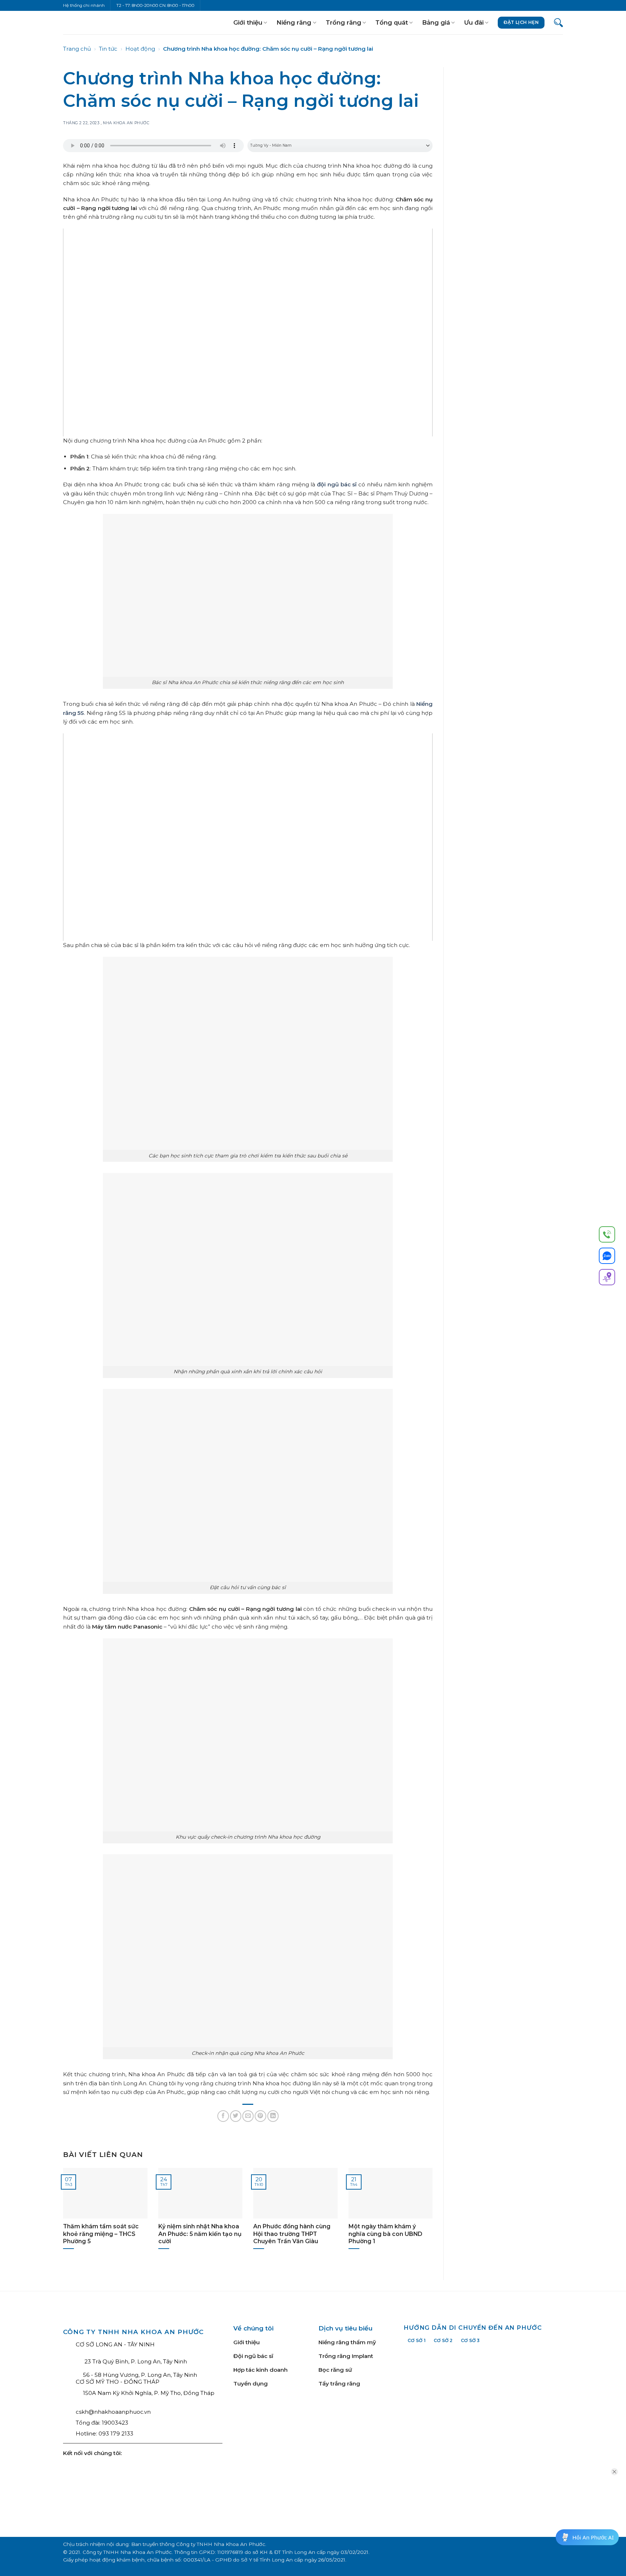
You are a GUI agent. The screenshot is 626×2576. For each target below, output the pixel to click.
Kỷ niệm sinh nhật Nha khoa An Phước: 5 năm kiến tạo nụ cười (200, 2234)
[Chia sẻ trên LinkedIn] (273, 2116)
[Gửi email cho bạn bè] (248, 2116)
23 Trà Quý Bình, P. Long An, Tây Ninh (135, 2361)
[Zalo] (607, 1257)
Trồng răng (343, 22)
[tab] (417, 2340)
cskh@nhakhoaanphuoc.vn (113, 2412)
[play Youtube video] (248, 332)
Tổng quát (392, 22)
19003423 (115, 2423)
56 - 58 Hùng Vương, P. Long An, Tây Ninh (140, 2375)
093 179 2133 (116, 2433)
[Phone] (607, 1236)
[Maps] (607, 1278)
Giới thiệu (248, 22)
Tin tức (108, 49)
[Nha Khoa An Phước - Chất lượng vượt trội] (87, 22)
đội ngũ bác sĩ (337, 484)
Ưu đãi (474, 22)
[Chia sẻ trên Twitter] (236, 2116)
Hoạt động (140, 49)
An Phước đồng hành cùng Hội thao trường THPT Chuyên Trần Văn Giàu (292, 2234)
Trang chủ (77, 49)
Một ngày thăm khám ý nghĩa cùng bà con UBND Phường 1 (385, 2234)
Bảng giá (436, 22)
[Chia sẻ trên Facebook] (223, 2116)
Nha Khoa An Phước (126, 123)
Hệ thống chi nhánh (84, 5)
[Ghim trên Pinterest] (260, 2116)
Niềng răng (294, 22)
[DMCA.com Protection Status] (349, 2457)
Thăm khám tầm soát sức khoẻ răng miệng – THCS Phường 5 (101, 2234)
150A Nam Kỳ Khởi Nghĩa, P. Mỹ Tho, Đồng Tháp (149, 2393)
